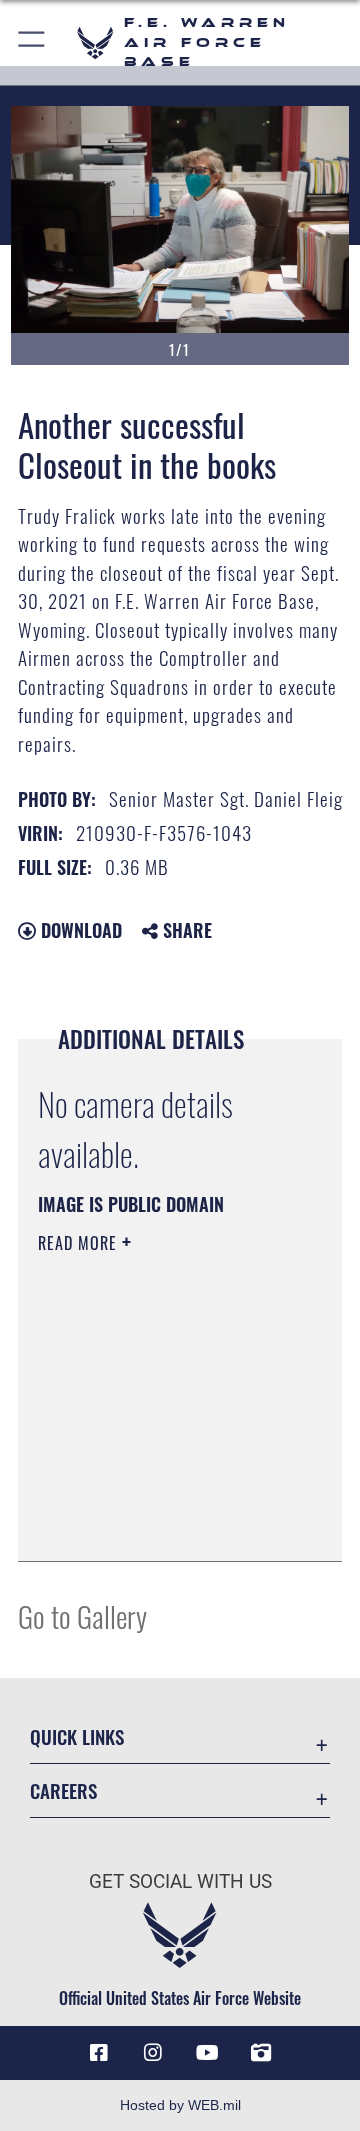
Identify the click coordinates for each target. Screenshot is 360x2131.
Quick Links (77, 1736)
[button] (32, 42)
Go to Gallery (82, 1615)
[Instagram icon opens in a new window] (153, 2053)
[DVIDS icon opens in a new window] (261, 2053)
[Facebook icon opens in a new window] (99, 2053)
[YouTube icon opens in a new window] (207, 2053)
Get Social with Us (180, 1881)
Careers (63, 1790)
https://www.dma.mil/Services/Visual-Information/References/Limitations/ (159, 1524)
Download (79, 930)
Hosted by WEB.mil (180, 2105)
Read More (80, 1243)
